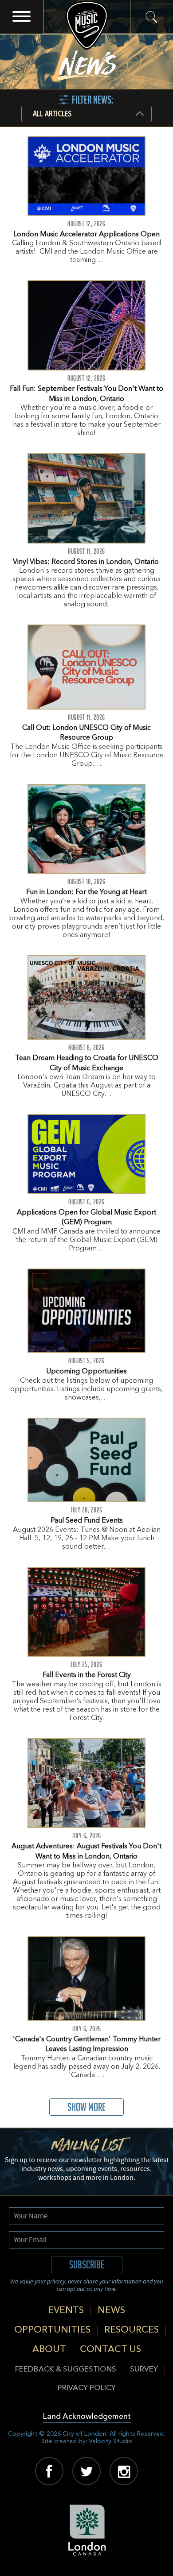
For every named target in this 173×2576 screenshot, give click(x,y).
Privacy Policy (87, 2388)
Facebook (49, 2471)
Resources (132, 2330)
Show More (86, 2107)
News (111, 2311)
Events (66, 2311)
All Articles (52, 114)
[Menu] (22, 17)
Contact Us (110, 2350)
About (49, 2350)
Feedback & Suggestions (66, 2370)
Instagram (124, 2471)
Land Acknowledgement (87, 2417)
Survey (144, 2370)
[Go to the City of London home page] (87, 2530)
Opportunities (52, 2330)
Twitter (86, 2471)
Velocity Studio (110, 2441)
